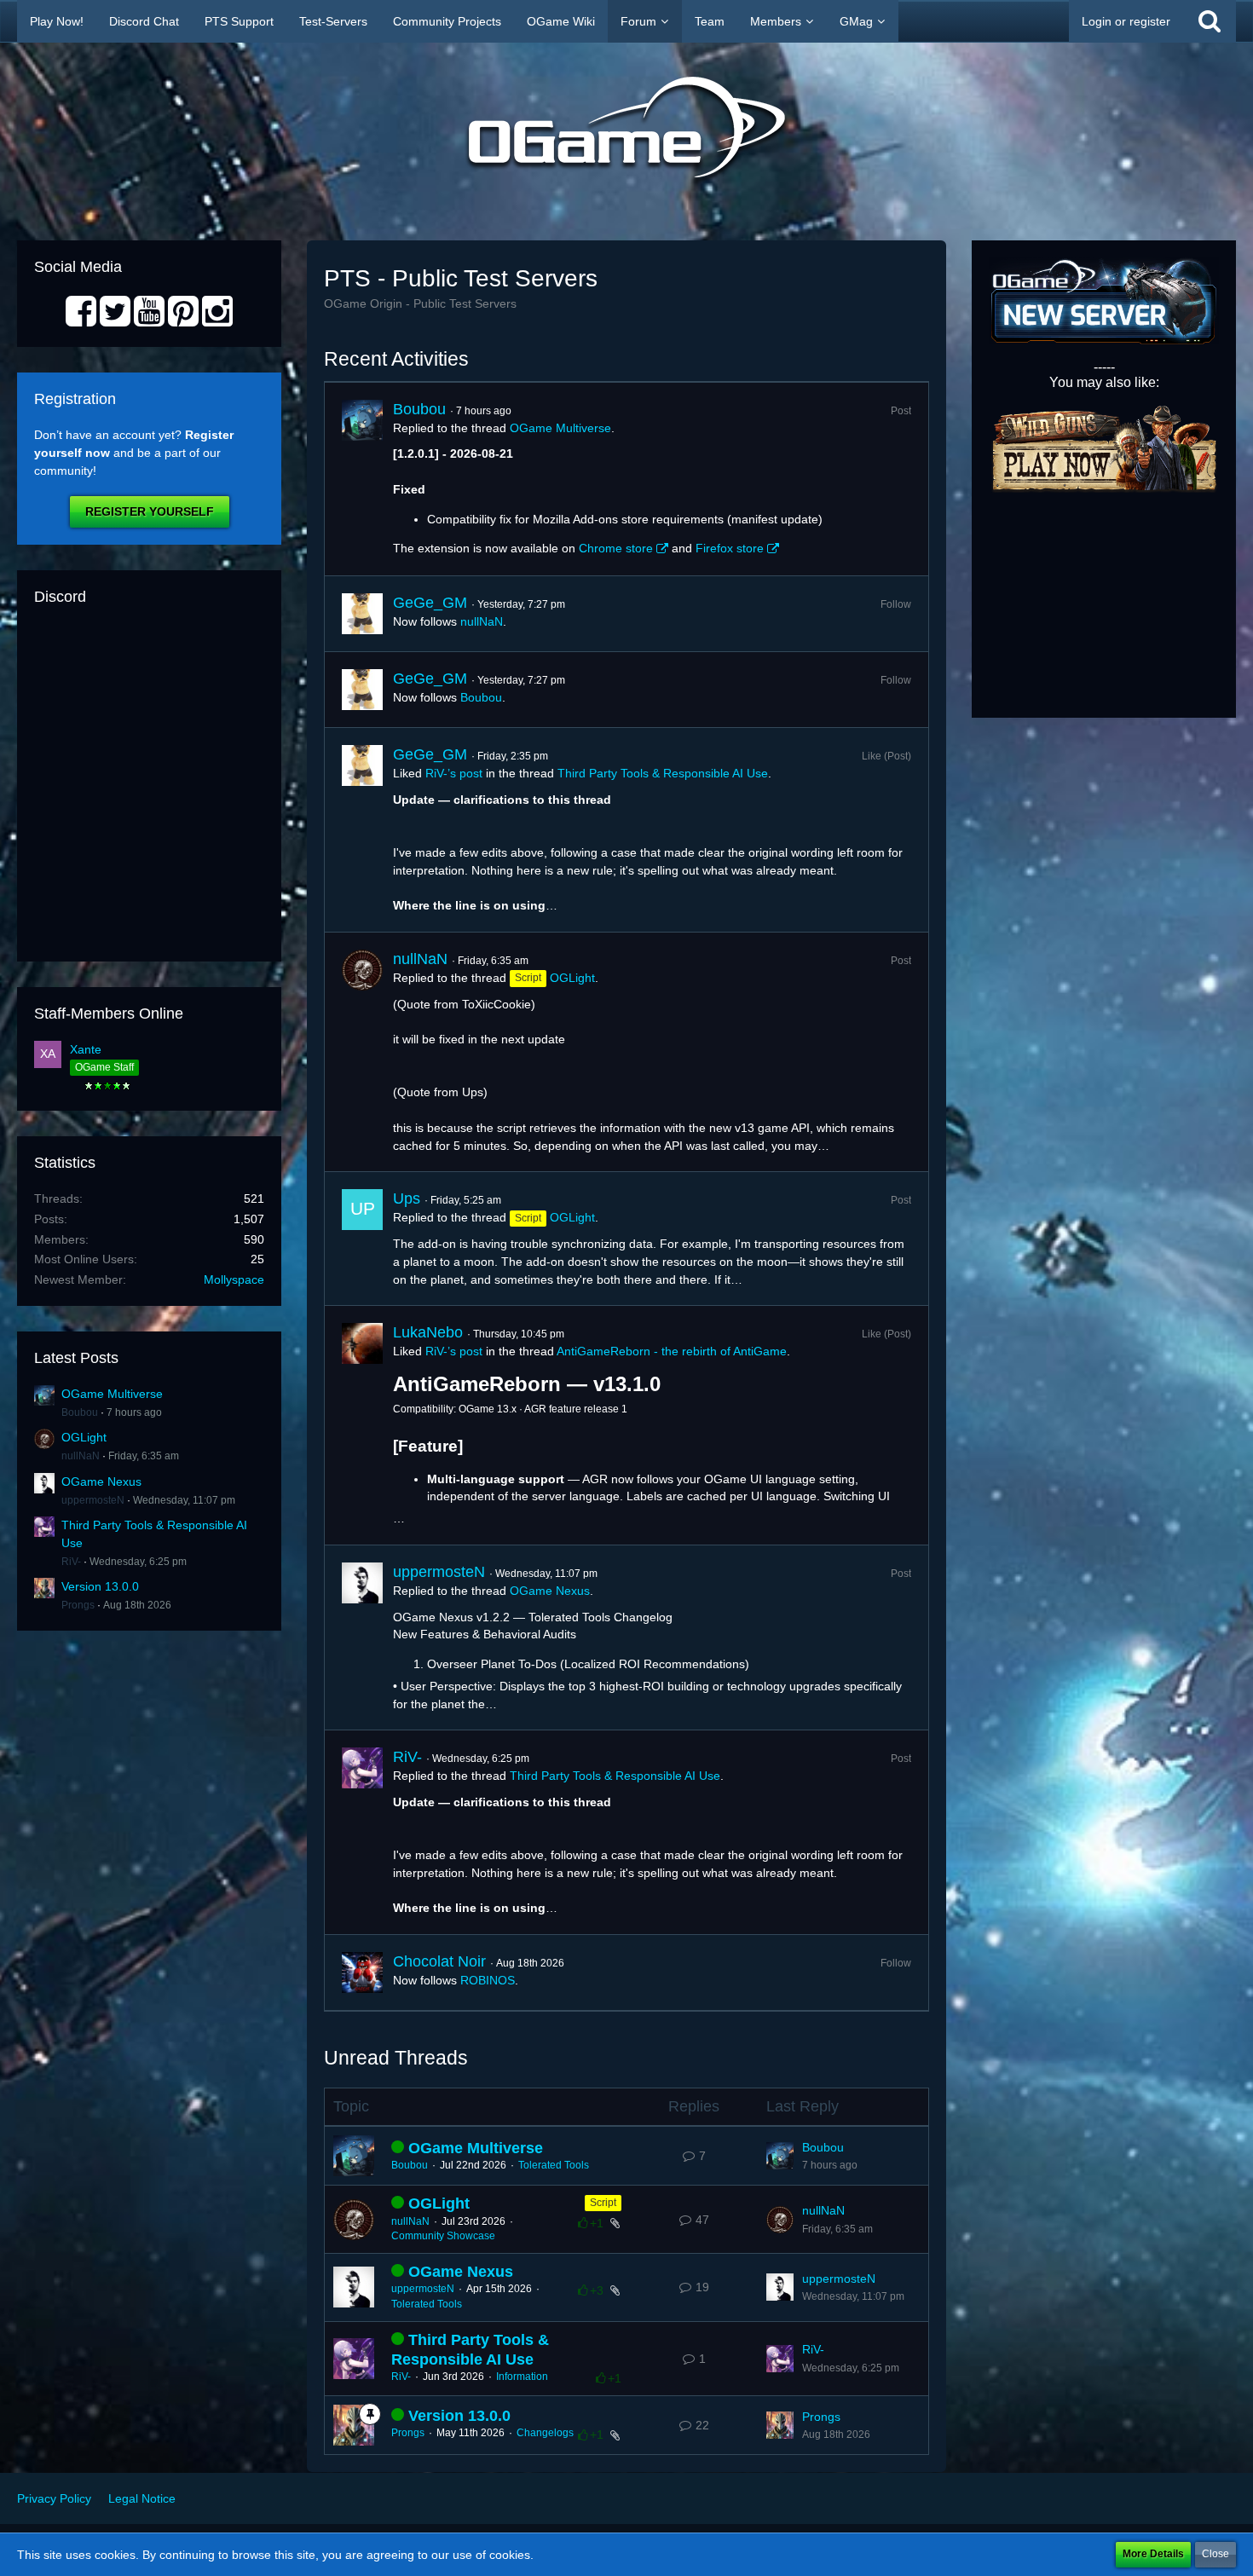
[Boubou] (362, 479)
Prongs (78, 1605)
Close (1215, 2554)
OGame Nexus (101, 1481)
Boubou (80, 1412)
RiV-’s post (454, 773)
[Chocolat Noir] (362, 1972)
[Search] (1210, 21)
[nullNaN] (362, 1052)
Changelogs (545, 2433)
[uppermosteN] (362, 1637)
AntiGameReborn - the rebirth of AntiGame (672, 1351)
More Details (1153, 2554)
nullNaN (81, 1456)
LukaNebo (428, 1332)
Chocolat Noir (439, 1961)
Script (603, 2203)
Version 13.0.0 (100, 1586)
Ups (407, 1198)
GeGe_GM (430, 603)
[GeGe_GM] (362, 614)
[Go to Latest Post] (780, 2156)
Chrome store (616, 548)
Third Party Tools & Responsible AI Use (663, 773)
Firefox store (730, 548)
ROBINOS (488, 1980)
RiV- (71, 1562)
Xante (86, 1049)
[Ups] (362, 1239)
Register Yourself (150, 511)
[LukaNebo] (362, 1425)
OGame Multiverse (112, 1394)
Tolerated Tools (554, 2165)
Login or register (1126, 21)
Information (522, 2377)
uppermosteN (93, 1500)
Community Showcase (443, 2236)
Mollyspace (234, 1279)
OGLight (84, 1437)
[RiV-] (362, 1832)
